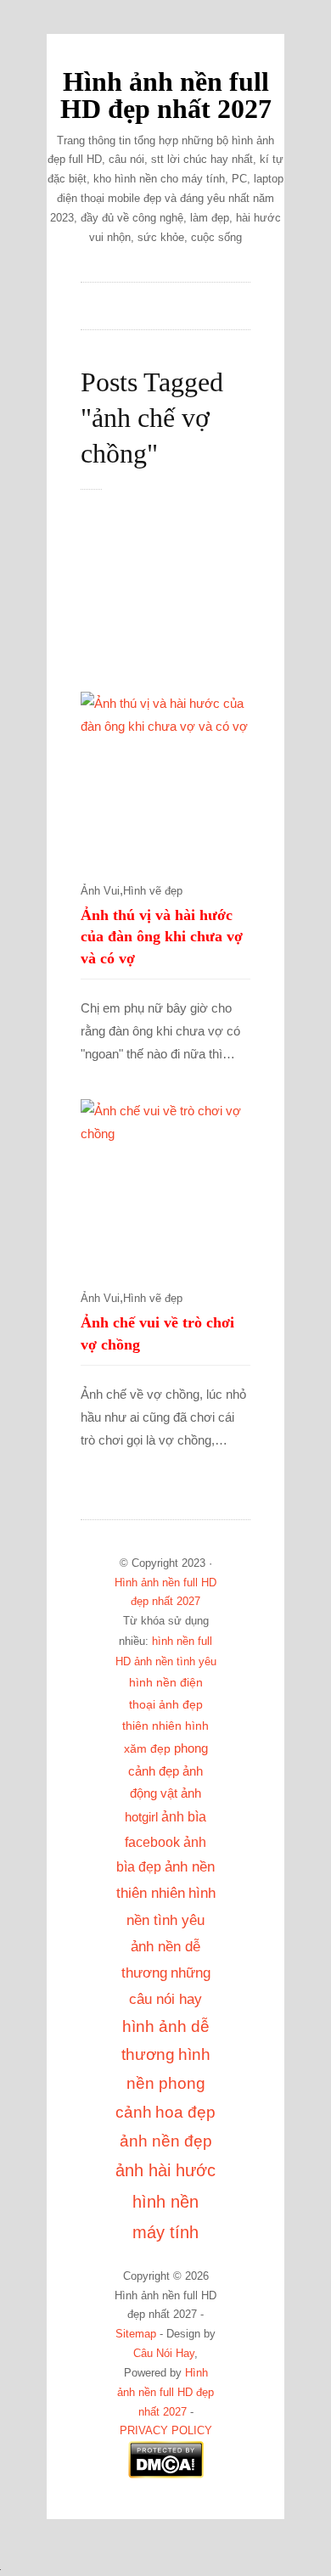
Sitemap (136, 2334)
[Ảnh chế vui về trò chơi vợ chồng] (165, 1184)
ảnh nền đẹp (166, 2141)
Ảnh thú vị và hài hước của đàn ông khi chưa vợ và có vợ (162, 937)
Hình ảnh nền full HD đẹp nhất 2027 (166, 95)
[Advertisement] (182, 600)
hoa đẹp (185, 2112)
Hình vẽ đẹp (153, 891)
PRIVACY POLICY (166, 2431)
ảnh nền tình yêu (175, 1661)
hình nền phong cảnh (163, 2083)
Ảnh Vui (100, 891)
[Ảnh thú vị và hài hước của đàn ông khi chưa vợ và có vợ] (165, 777)
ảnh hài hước (165, 2170)
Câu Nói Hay (164, 2354)
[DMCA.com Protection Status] (166, 2475)
